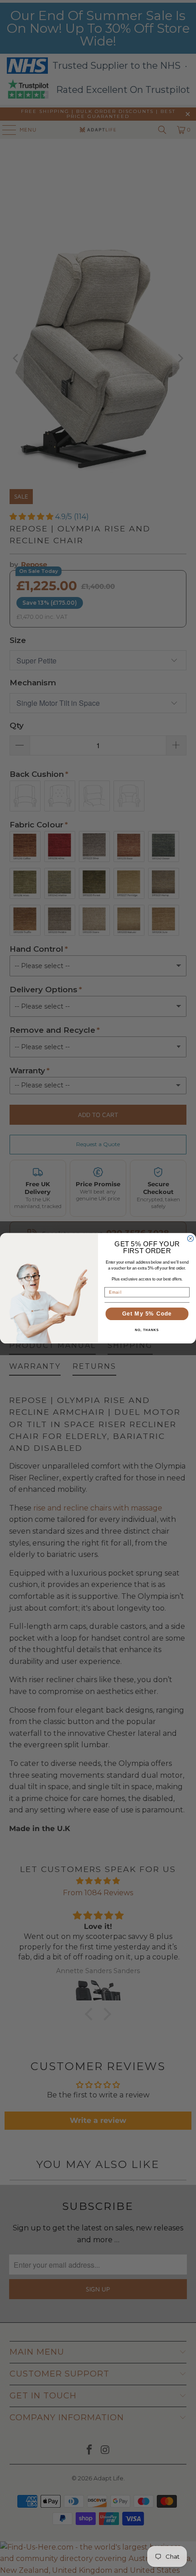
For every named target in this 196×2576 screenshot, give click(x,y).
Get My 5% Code (147, 1313)
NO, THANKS (147, 1330)
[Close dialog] (190, 1238)
